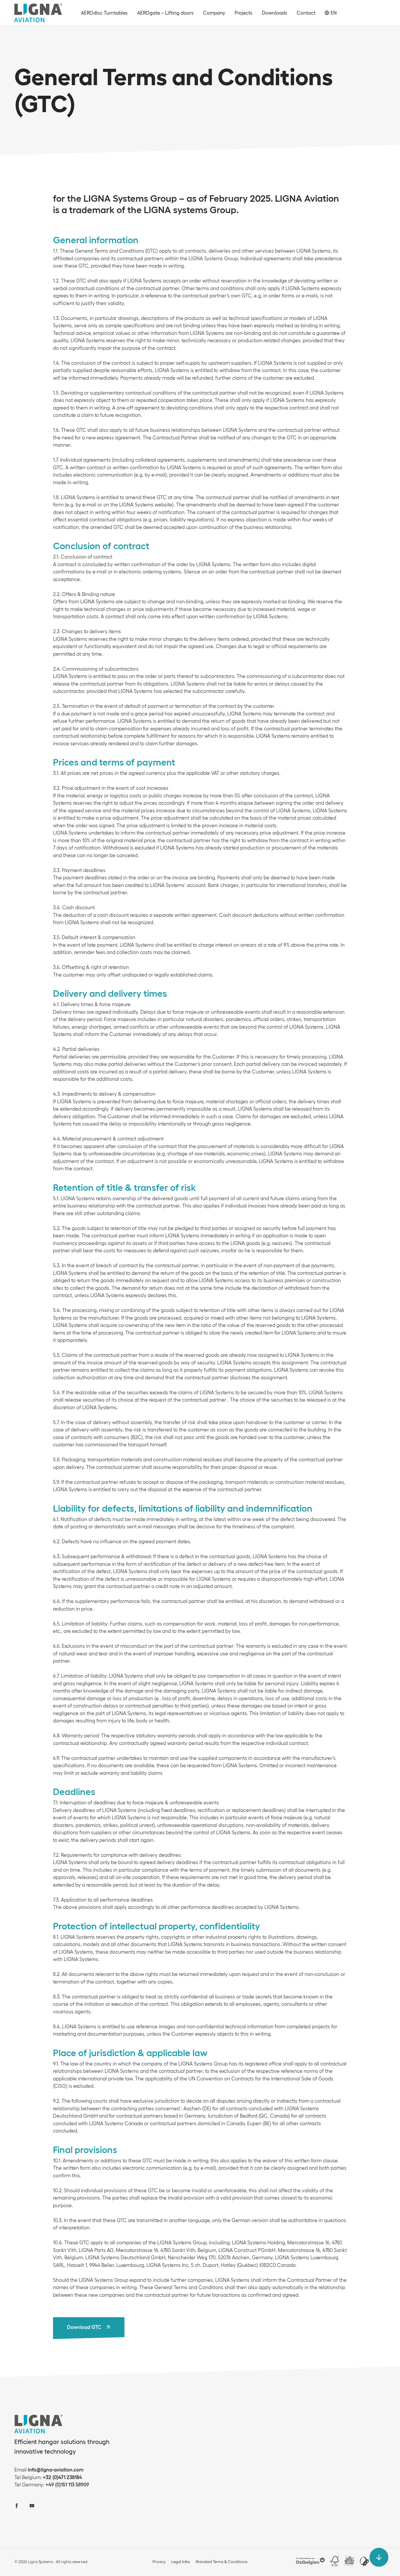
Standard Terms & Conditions (222, 2562)
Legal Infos (181, 2562)
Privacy (159, 2562)
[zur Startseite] (38, 13)
